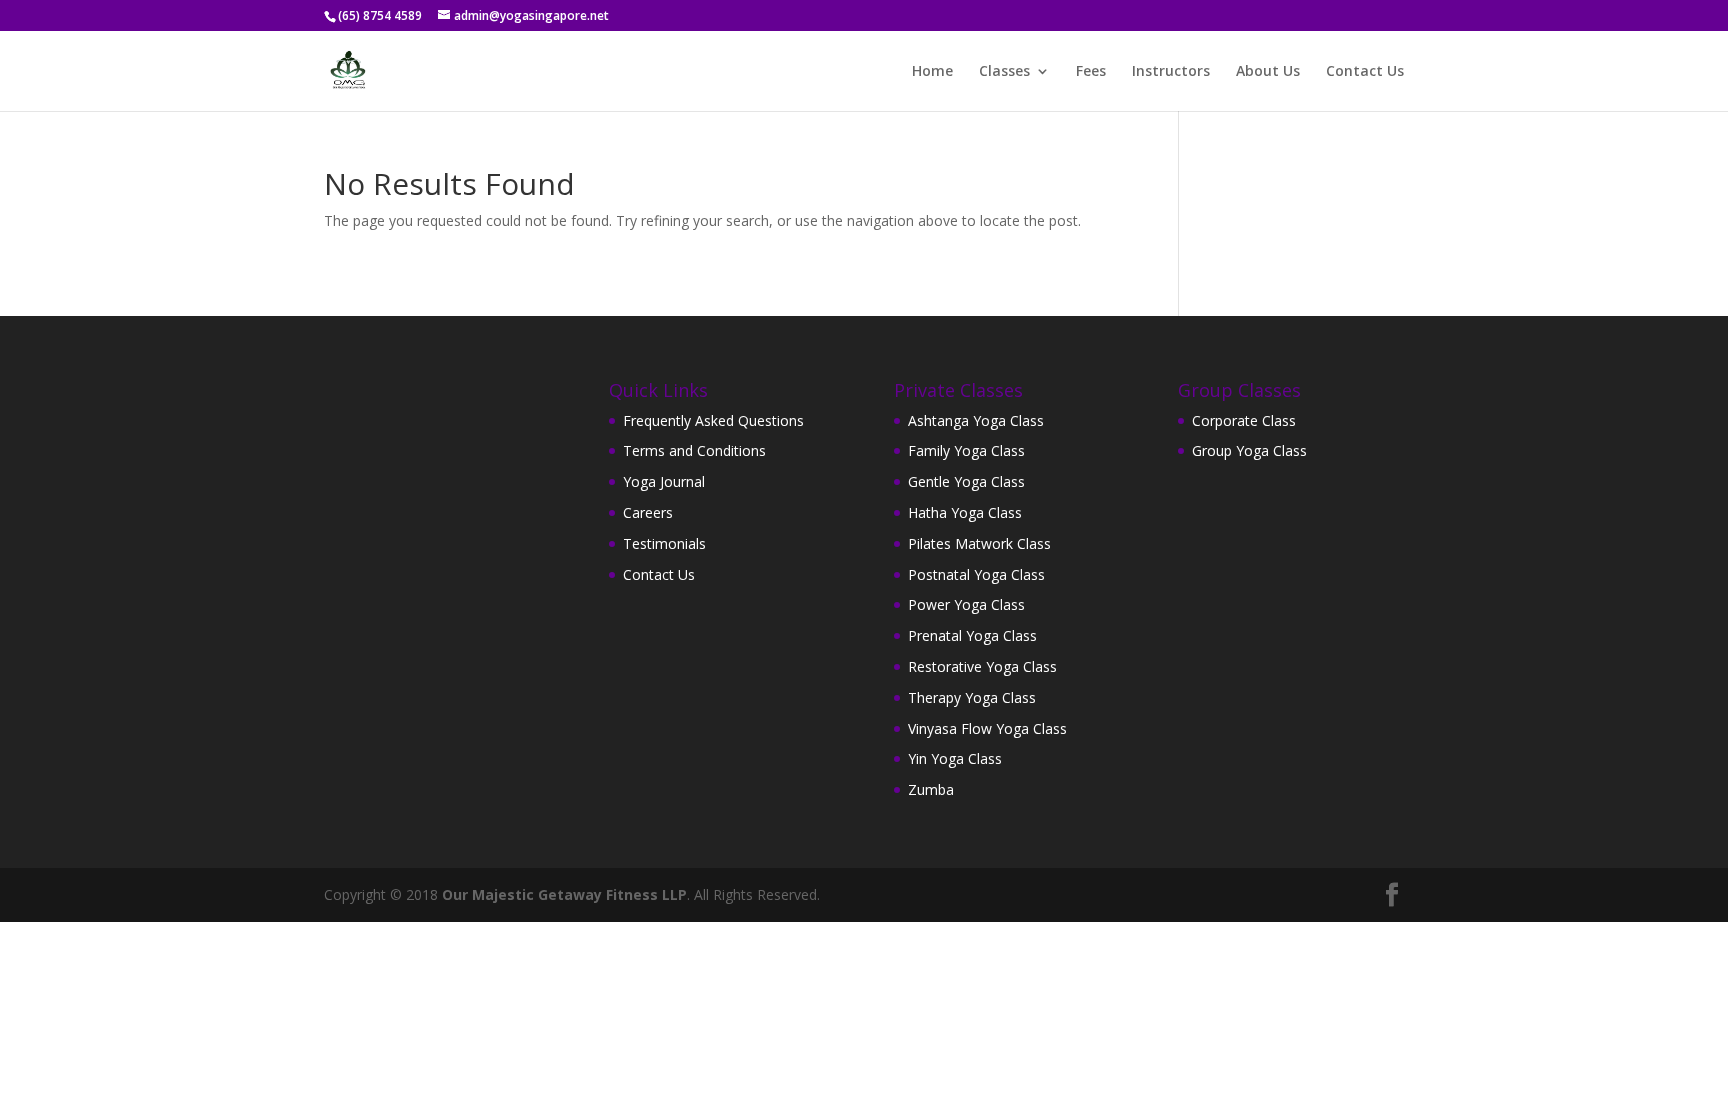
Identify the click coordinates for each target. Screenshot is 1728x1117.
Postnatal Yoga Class (976, 574)
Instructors (1171, 72)
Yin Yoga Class (955, 758)
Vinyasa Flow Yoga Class (987, 728)
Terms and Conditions (694, 450)
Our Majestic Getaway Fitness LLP (564, 894)
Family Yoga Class (966, 450)
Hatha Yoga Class (965, 512)
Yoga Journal (664, 481)
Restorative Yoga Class (982, 666)
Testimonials (664, 543)
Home (932, 72)
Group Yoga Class (1249, 450)
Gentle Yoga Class (966, 481)
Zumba (931, 789)
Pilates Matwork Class (979, 543)
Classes (1004, 72)
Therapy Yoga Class (972, 697)
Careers (648, 512)
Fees (1091, 72)
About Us (1268, 72)
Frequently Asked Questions (713, 420)
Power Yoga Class (966, 604)
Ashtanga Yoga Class (976, 420)
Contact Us (1365, 72)
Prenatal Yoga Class (972, 635)
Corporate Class (1244, 420)
